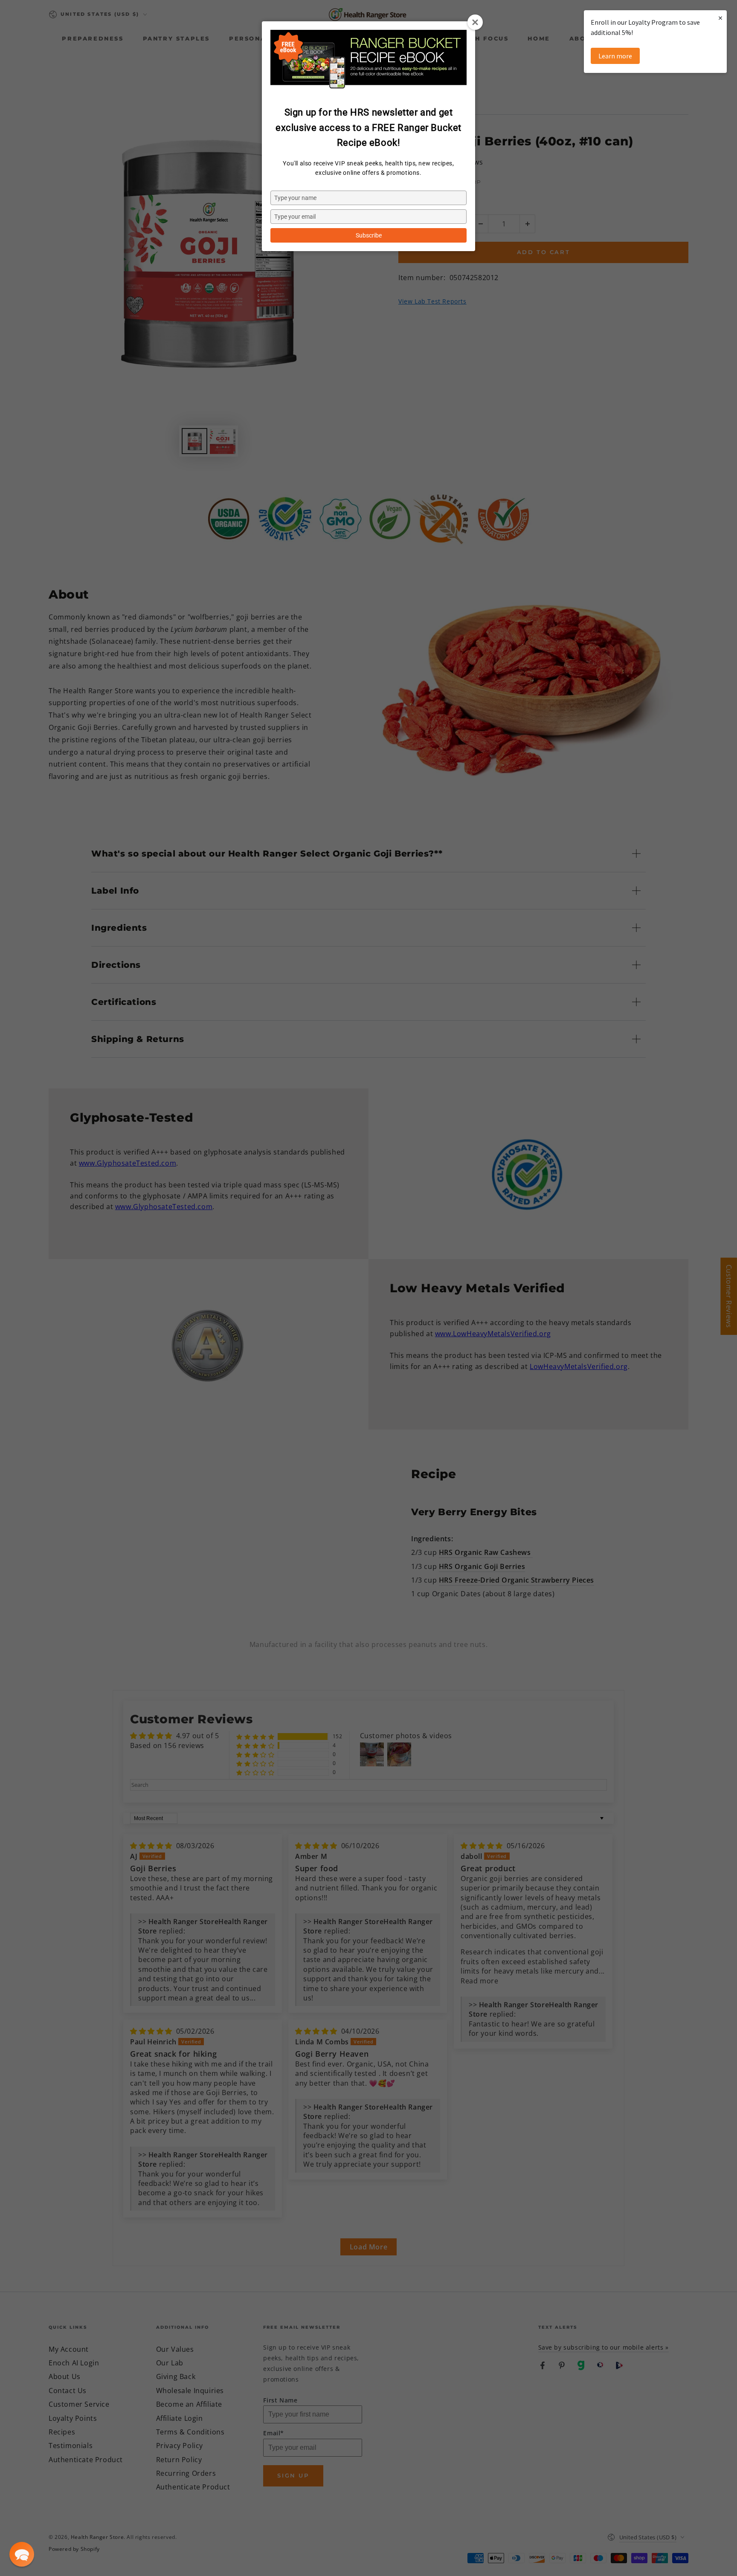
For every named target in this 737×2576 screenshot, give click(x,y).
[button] (22, 2554)
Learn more (615, 56)
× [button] (720, 18)
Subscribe (369, 235)
